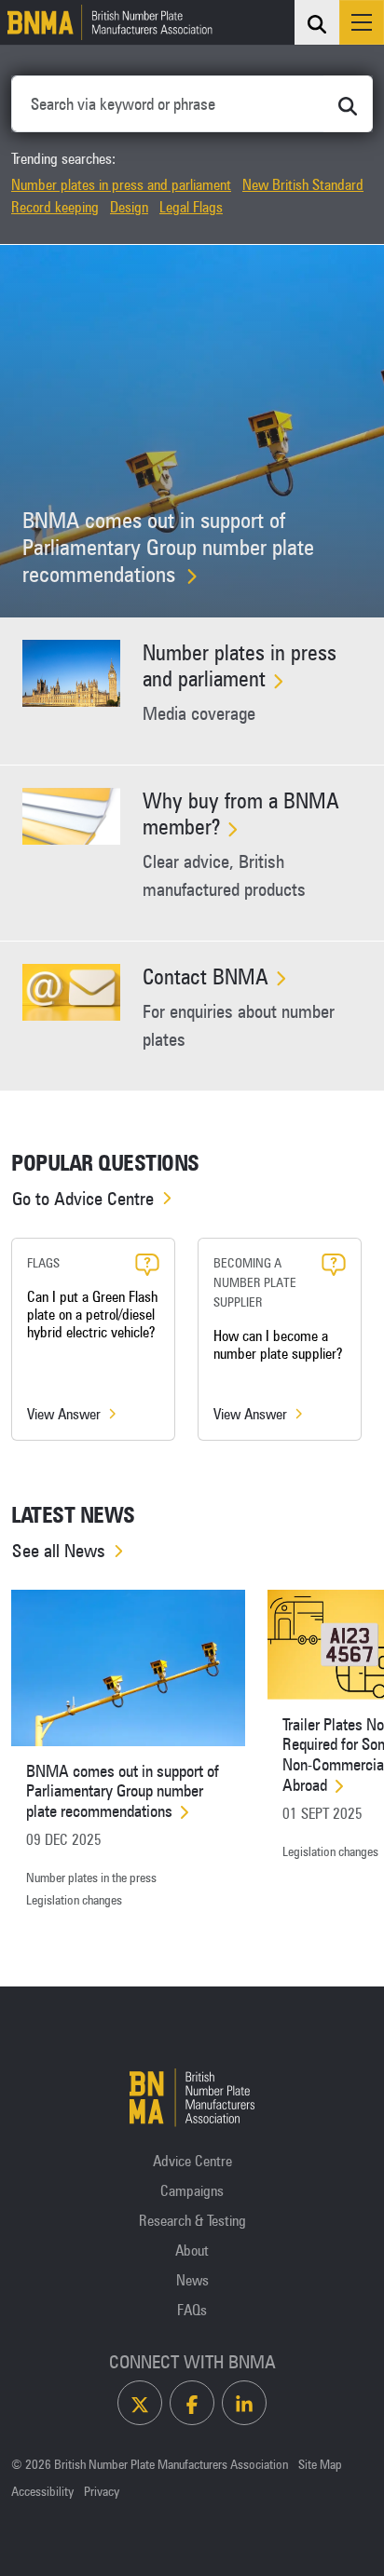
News (192, 2280)
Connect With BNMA (192, 2362)
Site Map (320, 2465)
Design (129, 207)
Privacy (102, 2492)
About (192, 2250)
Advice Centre (192, 2161)
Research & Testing (192, 2220)
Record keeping (55, 207)
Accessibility (42, 2492)
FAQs (192, 2310)
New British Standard (303, 184)
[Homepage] (106, 22)
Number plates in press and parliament (121, 184)
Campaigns (192, 2190)
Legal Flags (191, 207)
